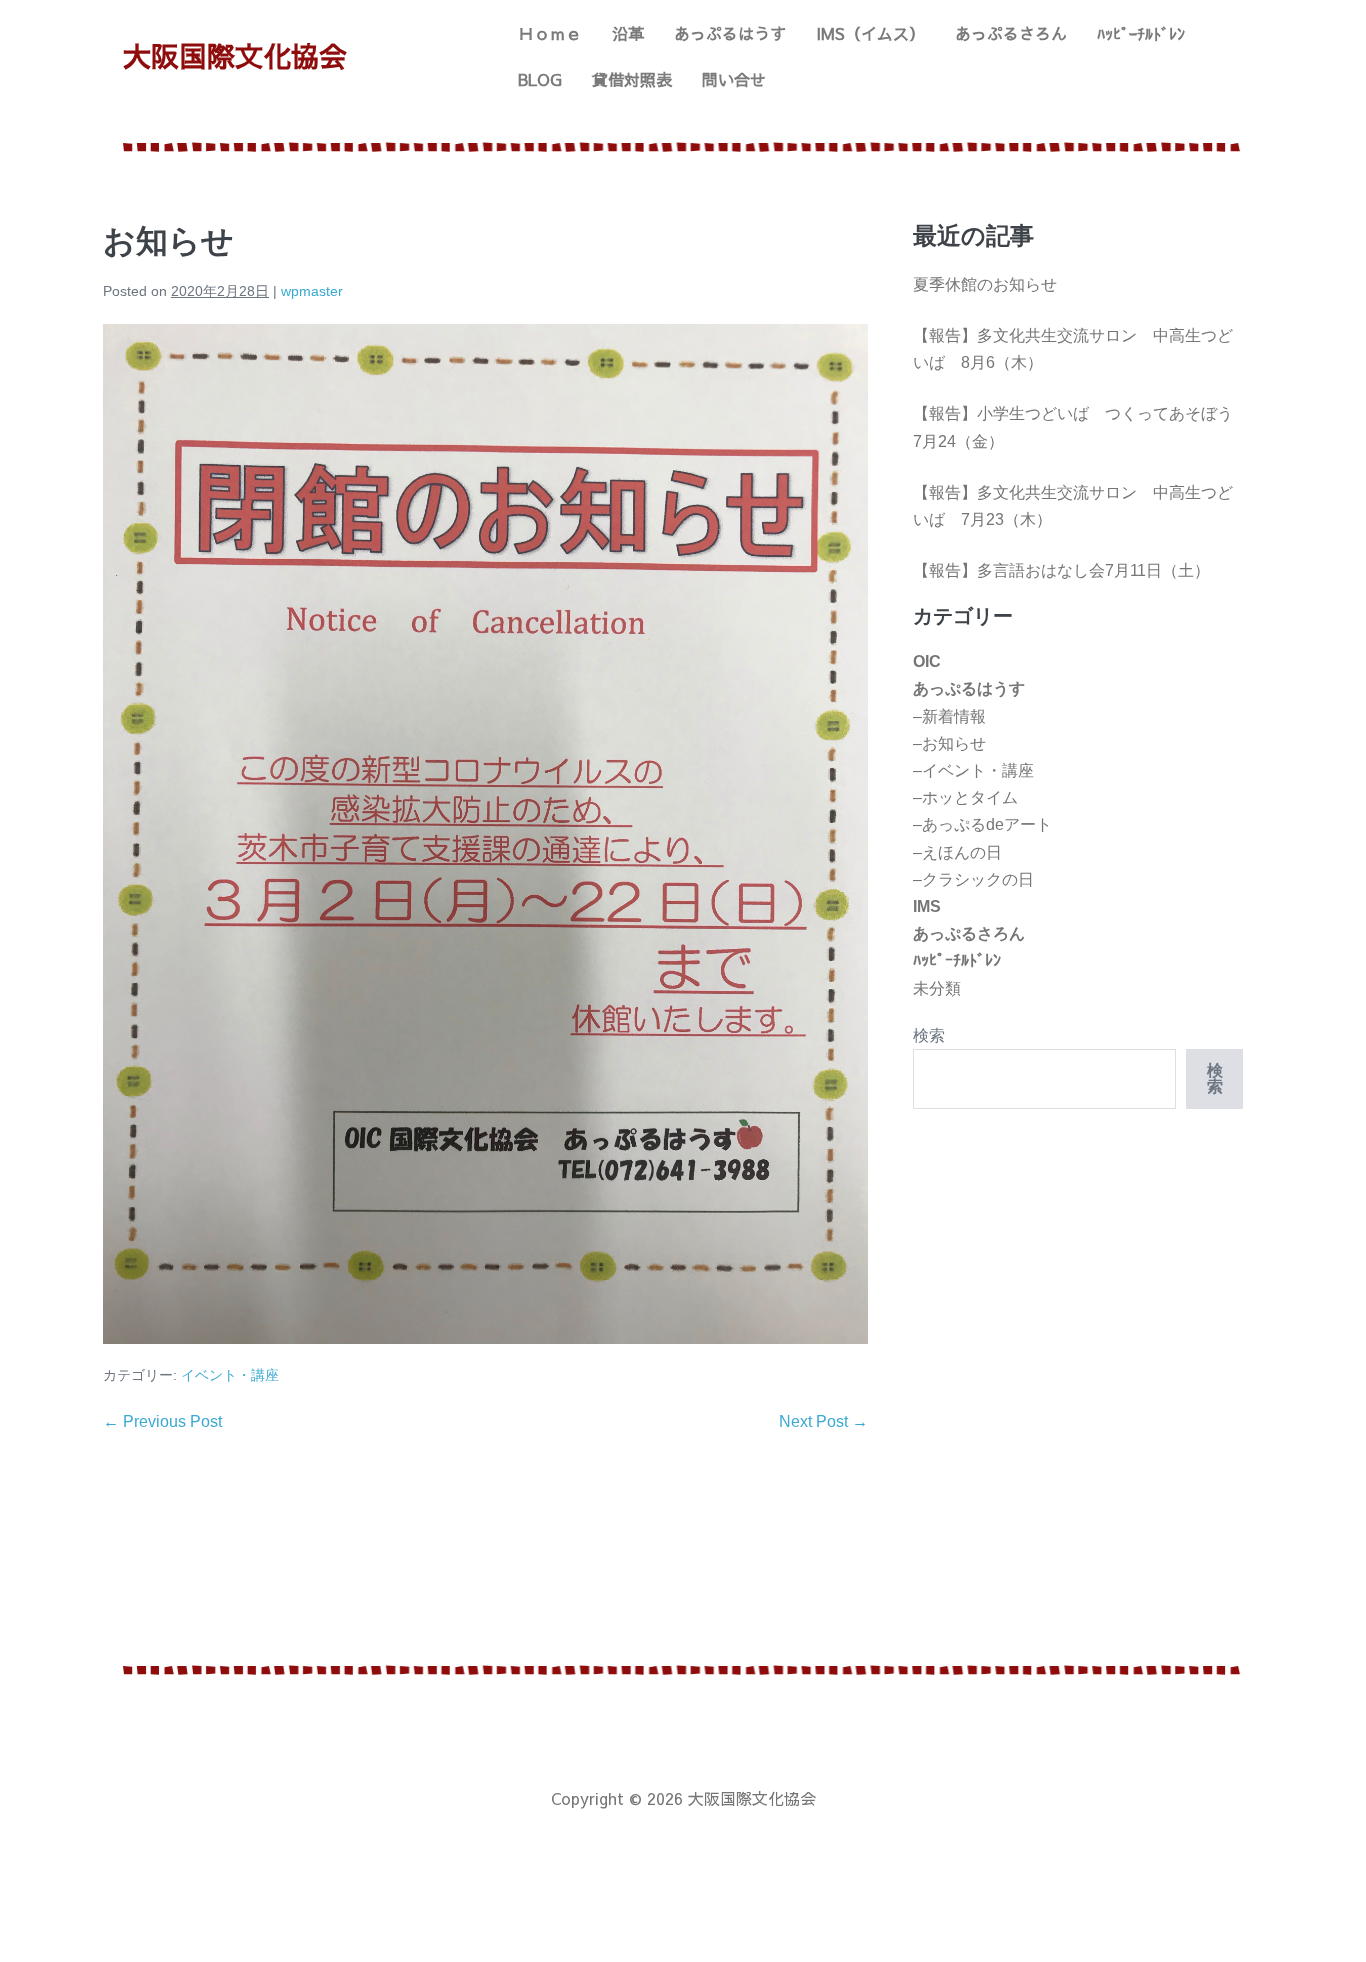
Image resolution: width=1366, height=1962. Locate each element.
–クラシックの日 (973, 879)
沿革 (628, 33)
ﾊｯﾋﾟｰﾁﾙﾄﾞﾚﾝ (1141, 33)
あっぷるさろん (1011, 33)
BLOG (540, 79)
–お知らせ (949, 743)
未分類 (937, 988)
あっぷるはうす (730, 33)
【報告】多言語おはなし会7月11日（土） (1061, 570)
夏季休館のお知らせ (985, 284)
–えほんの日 (957, 852)
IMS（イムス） (870, 33)
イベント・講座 (230, 1375)
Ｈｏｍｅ (550, 33)
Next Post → (823, 1421)
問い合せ (734, 79)
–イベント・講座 (973, 770)
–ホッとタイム (965, 797)
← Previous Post (162, 1421)
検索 (929, 1035)
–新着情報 (949, 716)
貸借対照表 (632, 79)
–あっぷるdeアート (982, 824)
